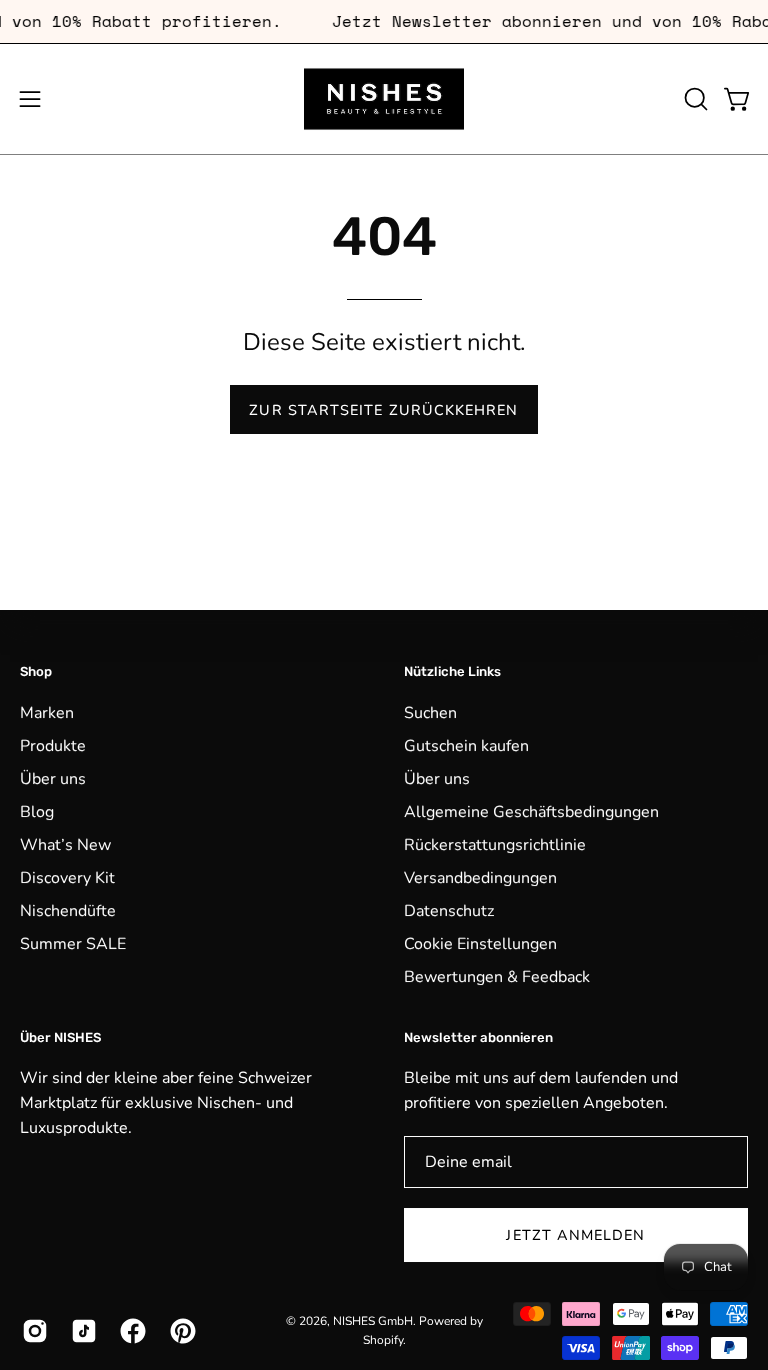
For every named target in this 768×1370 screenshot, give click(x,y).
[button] (694, 99)
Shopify (383, 1340)
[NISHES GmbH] (384, 99)
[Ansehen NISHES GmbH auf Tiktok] (80, 1331)
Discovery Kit (67, 878)
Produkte (53, 746)
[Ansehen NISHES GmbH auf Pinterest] (179, 1331)
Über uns (53, 779)
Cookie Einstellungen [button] (480, 944)
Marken (47, 713)
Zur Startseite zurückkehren (383, 410)
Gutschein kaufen (466, 746)
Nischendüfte (68, 911)
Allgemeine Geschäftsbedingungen (531, 812)
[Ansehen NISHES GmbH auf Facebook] (129, 1331)
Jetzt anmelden (575, 1235)
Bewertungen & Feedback (497, 977)
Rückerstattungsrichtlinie (495, 845)
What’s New (65, 845)
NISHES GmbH (373, 1321)
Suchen (430, 713)
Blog (37, 812)
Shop (36, 671)
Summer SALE (73, 944)
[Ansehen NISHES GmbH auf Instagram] (31, 1331)
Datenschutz (449, 911)
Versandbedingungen (480, 878)
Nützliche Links (452, 671)
